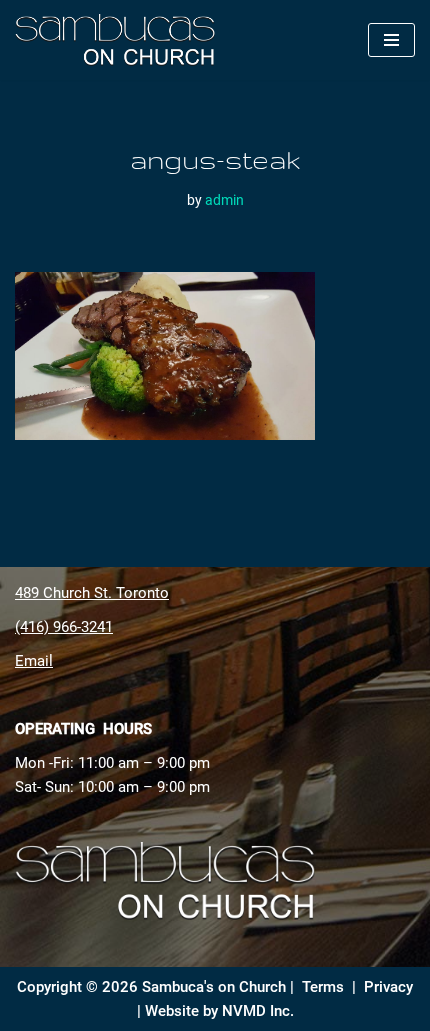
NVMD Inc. (258, 1011)
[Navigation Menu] (391, 40)
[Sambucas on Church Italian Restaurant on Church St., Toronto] (120, 40)
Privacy (388, 987)
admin (224, 200)
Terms (323, 987)
